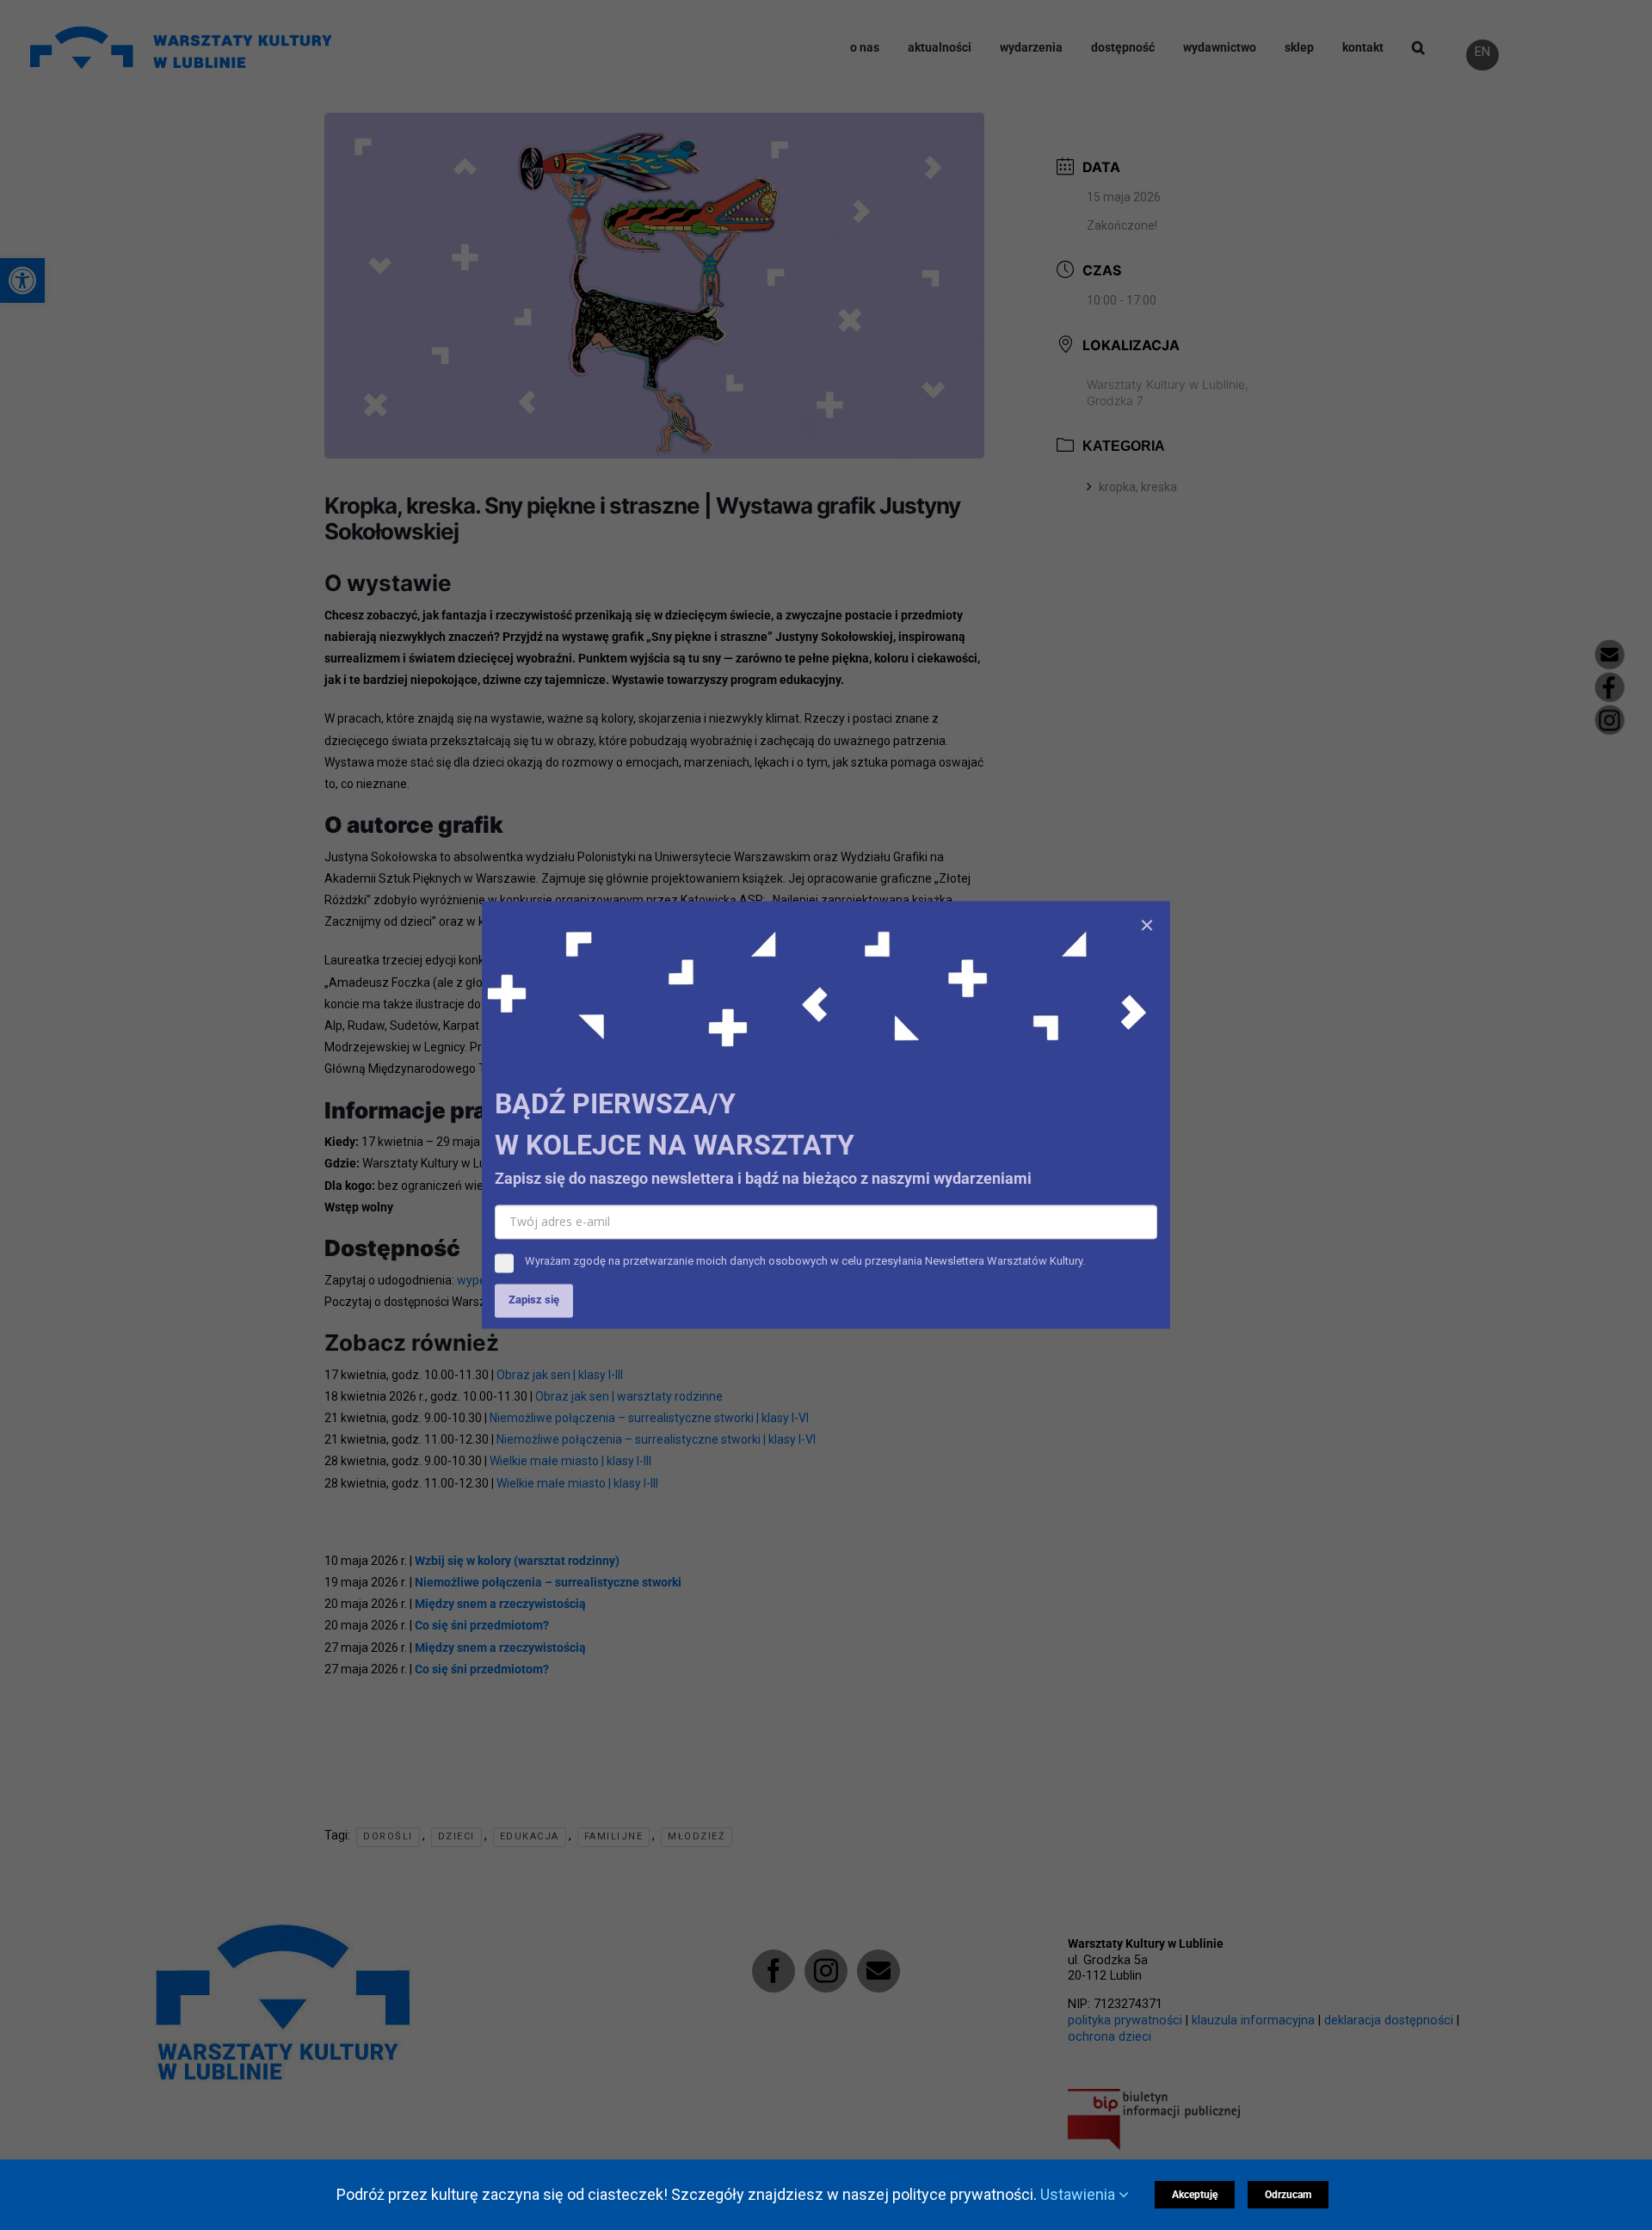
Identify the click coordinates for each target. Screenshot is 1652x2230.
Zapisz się (534, 1300)
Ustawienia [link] (1079, 2194)
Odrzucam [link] (1288, 2195)
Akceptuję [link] (1195, 2195)
